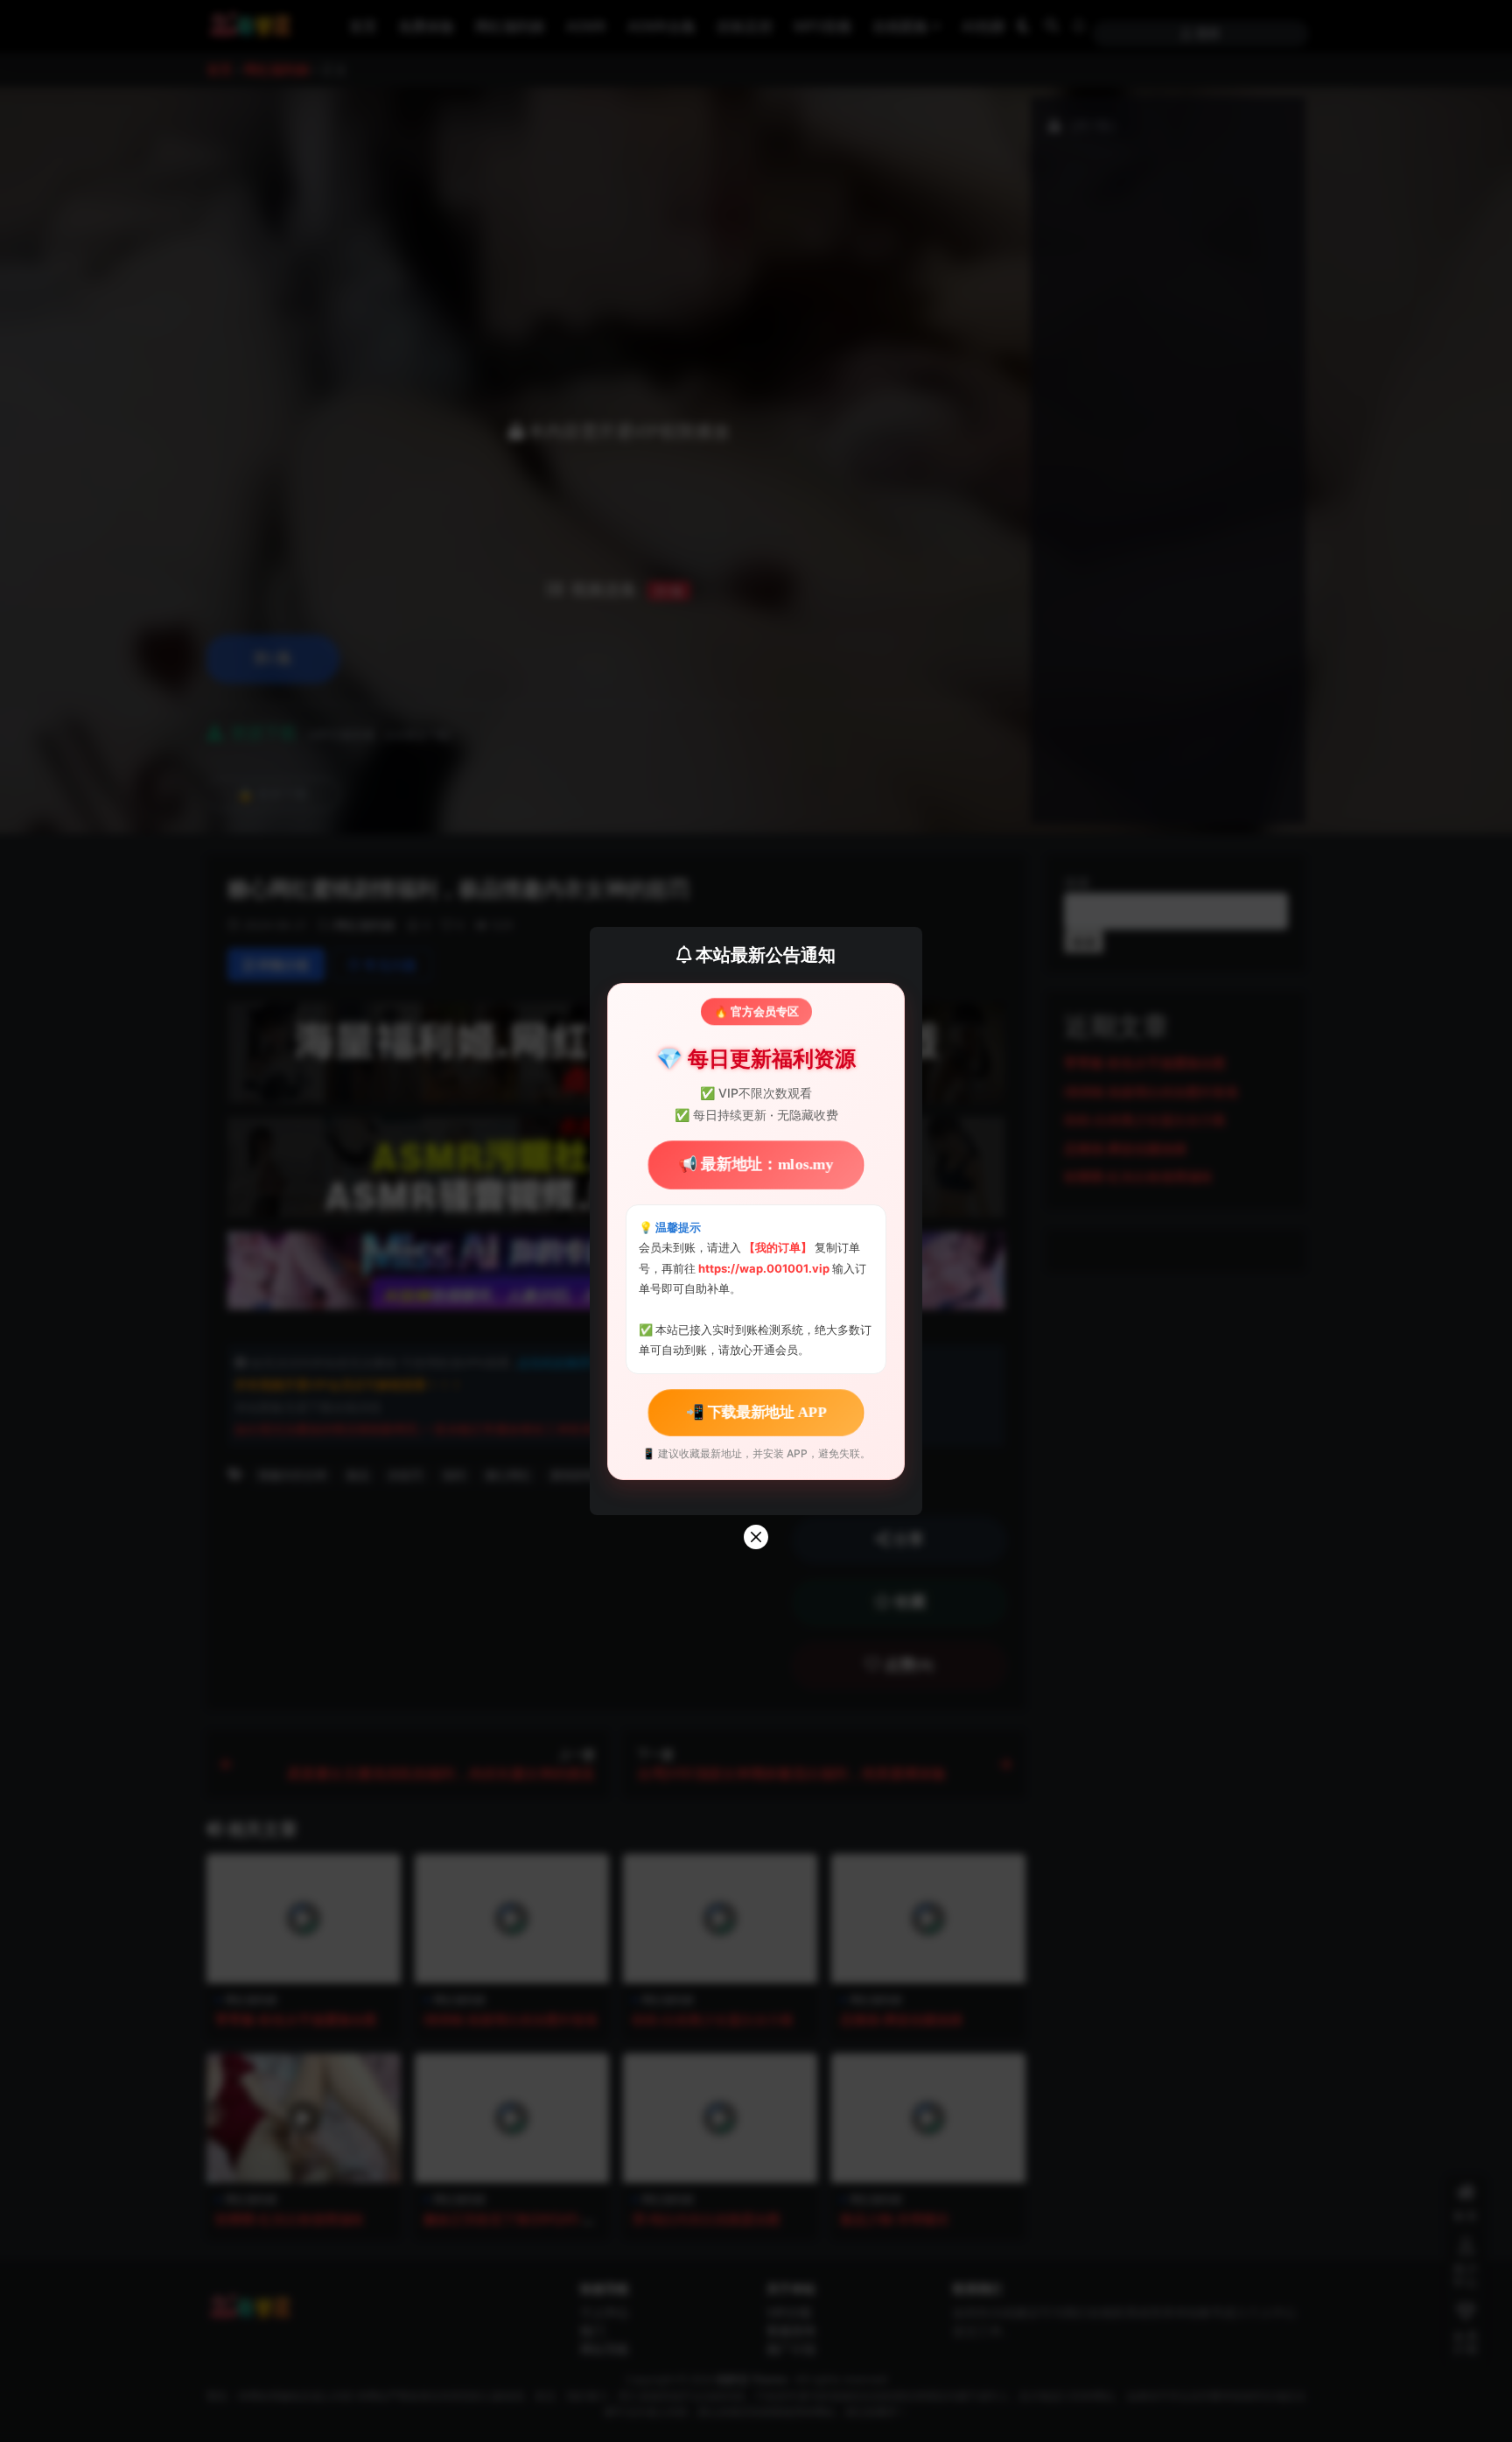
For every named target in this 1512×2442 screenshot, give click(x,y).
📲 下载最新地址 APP (756, 1412)
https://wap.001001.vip (765, 1268)
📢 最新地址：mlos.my (756, 1165)
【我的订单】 (778, 1247)
